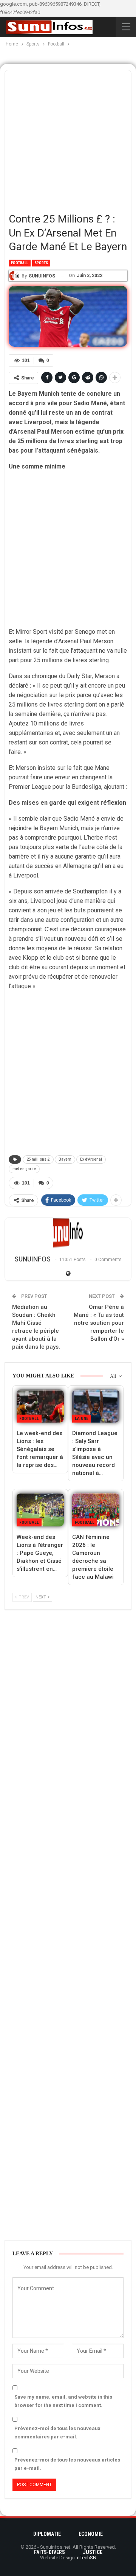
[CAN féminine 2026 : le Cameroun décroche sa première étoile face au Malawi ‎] (96, 1510)
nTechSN (87, 2558)
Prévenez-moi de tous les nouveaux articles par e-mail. (67, 2464)
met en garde (24, 1169)
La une (82, 1419)
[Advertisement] (68, 138)
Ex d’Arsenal (91, 1159)
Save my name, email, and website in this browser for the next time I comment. (63, 2401)
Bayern (65, 1159)
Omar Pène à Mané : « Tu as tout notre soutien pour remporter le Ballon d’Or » (99, 1323)
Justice (93, 2552)
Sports (41, 263)
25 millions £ (38, 1159)
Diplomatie (47, 2534)
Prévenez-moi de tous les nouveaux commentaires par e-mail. (57, 2433)
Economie (91, 2534)
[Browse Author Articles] (68, 1233)
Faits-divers (49, 2552)
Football (20, 263)
